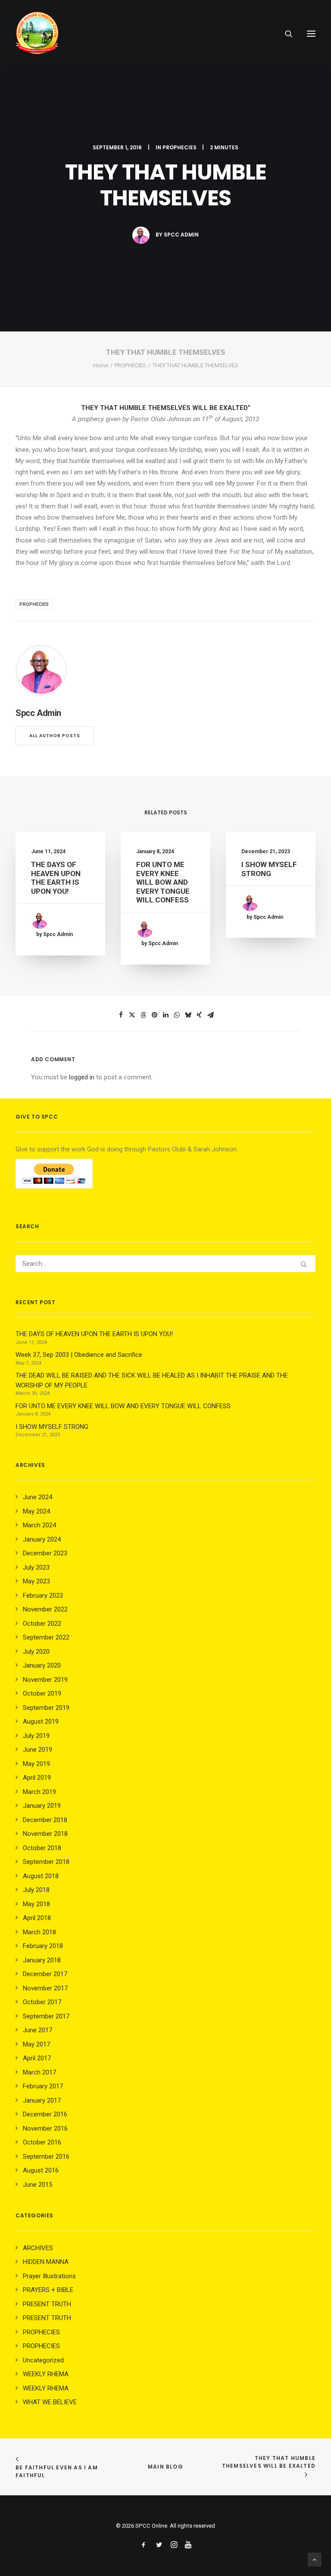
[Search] (285, 34)
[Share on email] (210, 1015)
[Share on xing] (199, 1015)
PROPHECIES (180, 147)
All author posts (55, 736)
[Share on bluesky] (188, 1015)
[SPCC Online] (37, 34)
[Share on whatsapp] (177, 1015)
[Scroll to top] (315, 2559)
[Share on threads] (143, 1015)
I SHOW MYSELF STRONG (269, 869)
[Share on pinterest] (154, 1015)
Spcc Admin (181, 235)
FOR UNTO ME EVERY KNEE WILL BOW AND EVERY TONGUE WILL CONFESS (163, 882)
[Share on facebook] (121, 1015)
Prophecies (34, 604)
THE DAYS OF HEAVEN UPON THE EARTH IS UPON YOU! (56, 878)
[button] (311, 34)
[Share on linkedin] (165, 1015)
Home (101, 365)
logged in (82, 1077)
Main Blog (165, 2467)
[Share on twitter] (132, 1015)
